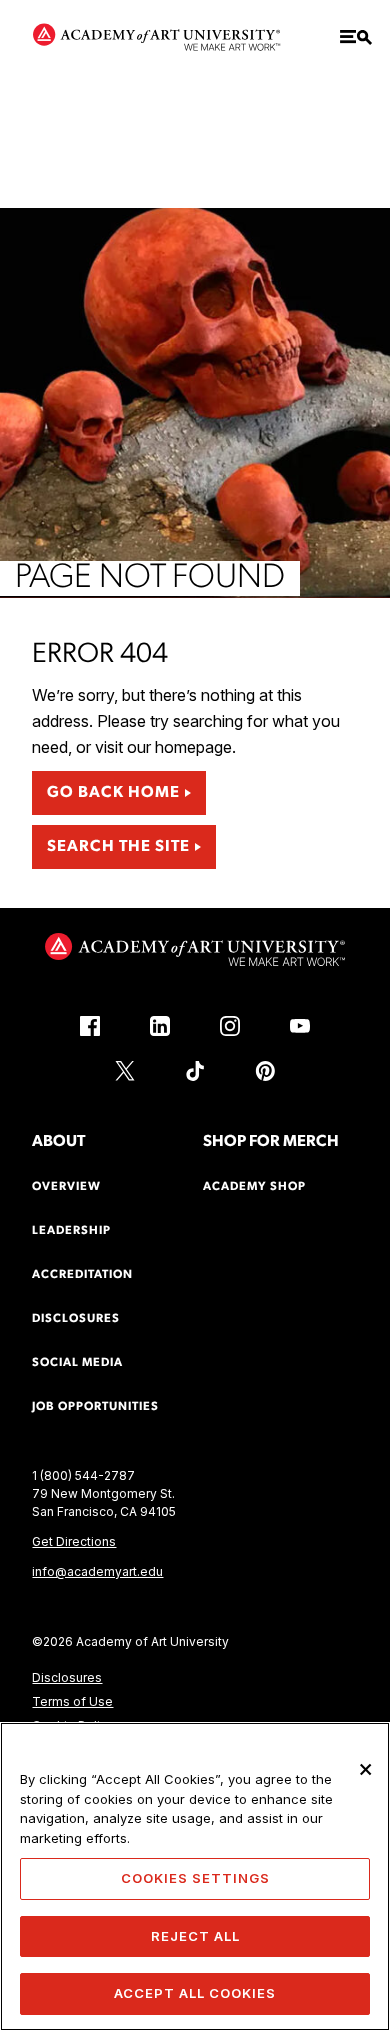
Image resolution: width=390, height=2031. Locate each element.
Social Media (77, 1363)
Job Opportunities (95, 1407)
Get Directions (74, 1541)
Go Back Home (113, 793)
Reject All (195, 1936)
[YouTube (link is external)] (300, 1026)
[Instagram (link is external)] (230, 1026)
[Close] (366, 1769)
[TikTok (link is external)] (195, 1071)
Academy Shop (254, 1187)
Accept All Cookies (195, 1993)
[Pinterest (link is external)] (265, 1071)
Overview (66, 1187)
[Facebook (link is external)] (90, 1026)
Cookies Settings (195, 1878)
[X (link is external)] (125, 1071)
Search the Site (118, 847)
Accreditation (82, 1275)
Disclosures (67, 1677)
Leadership (71, 1231)
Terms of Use (72, 1701)
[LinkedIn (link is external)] (160, 1026)
